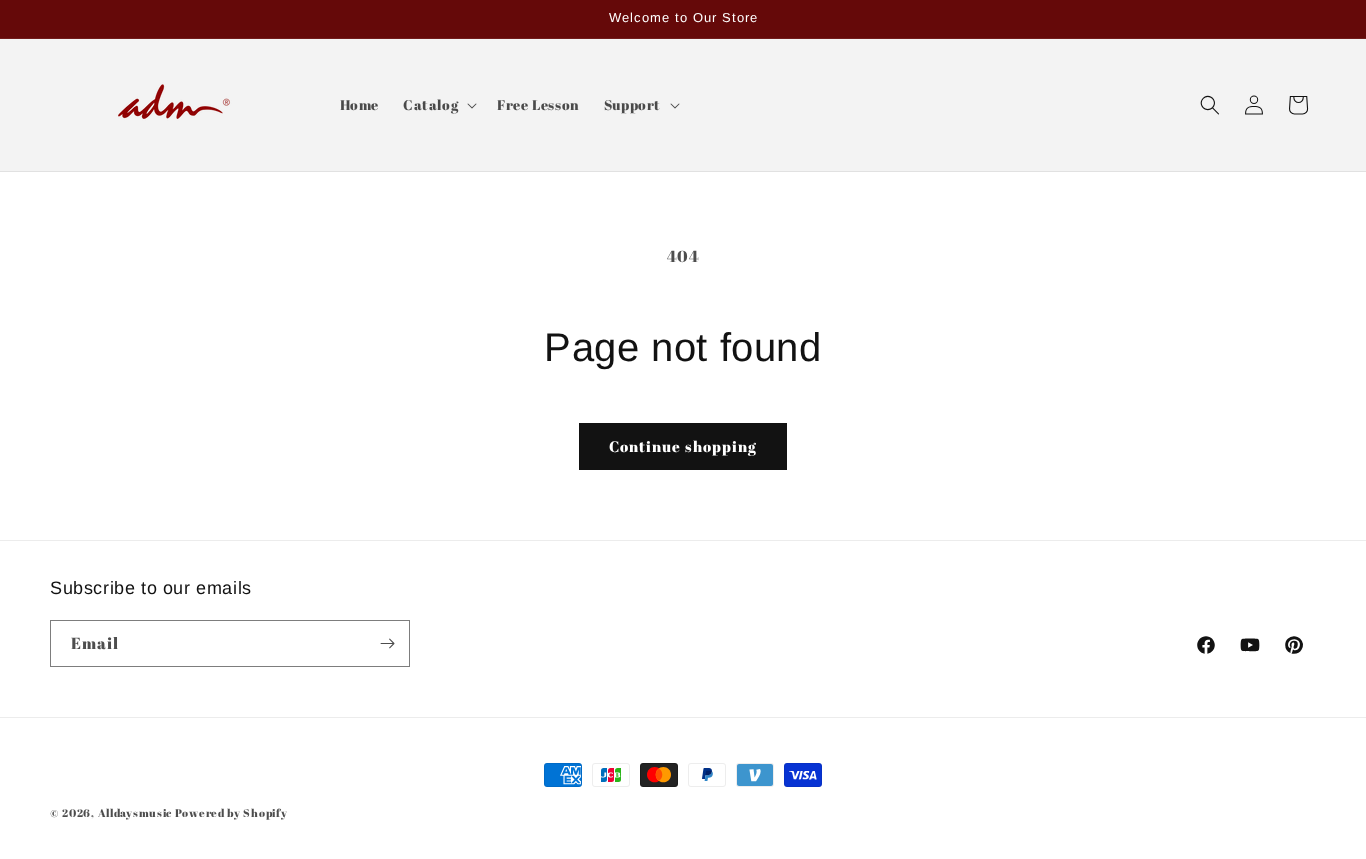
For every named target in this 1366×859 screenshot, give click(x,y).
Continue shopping (683, 446)
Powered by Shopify (231, 812)
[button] (438, 105)
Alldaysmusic (135, 812)
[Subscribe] (387, 643)
